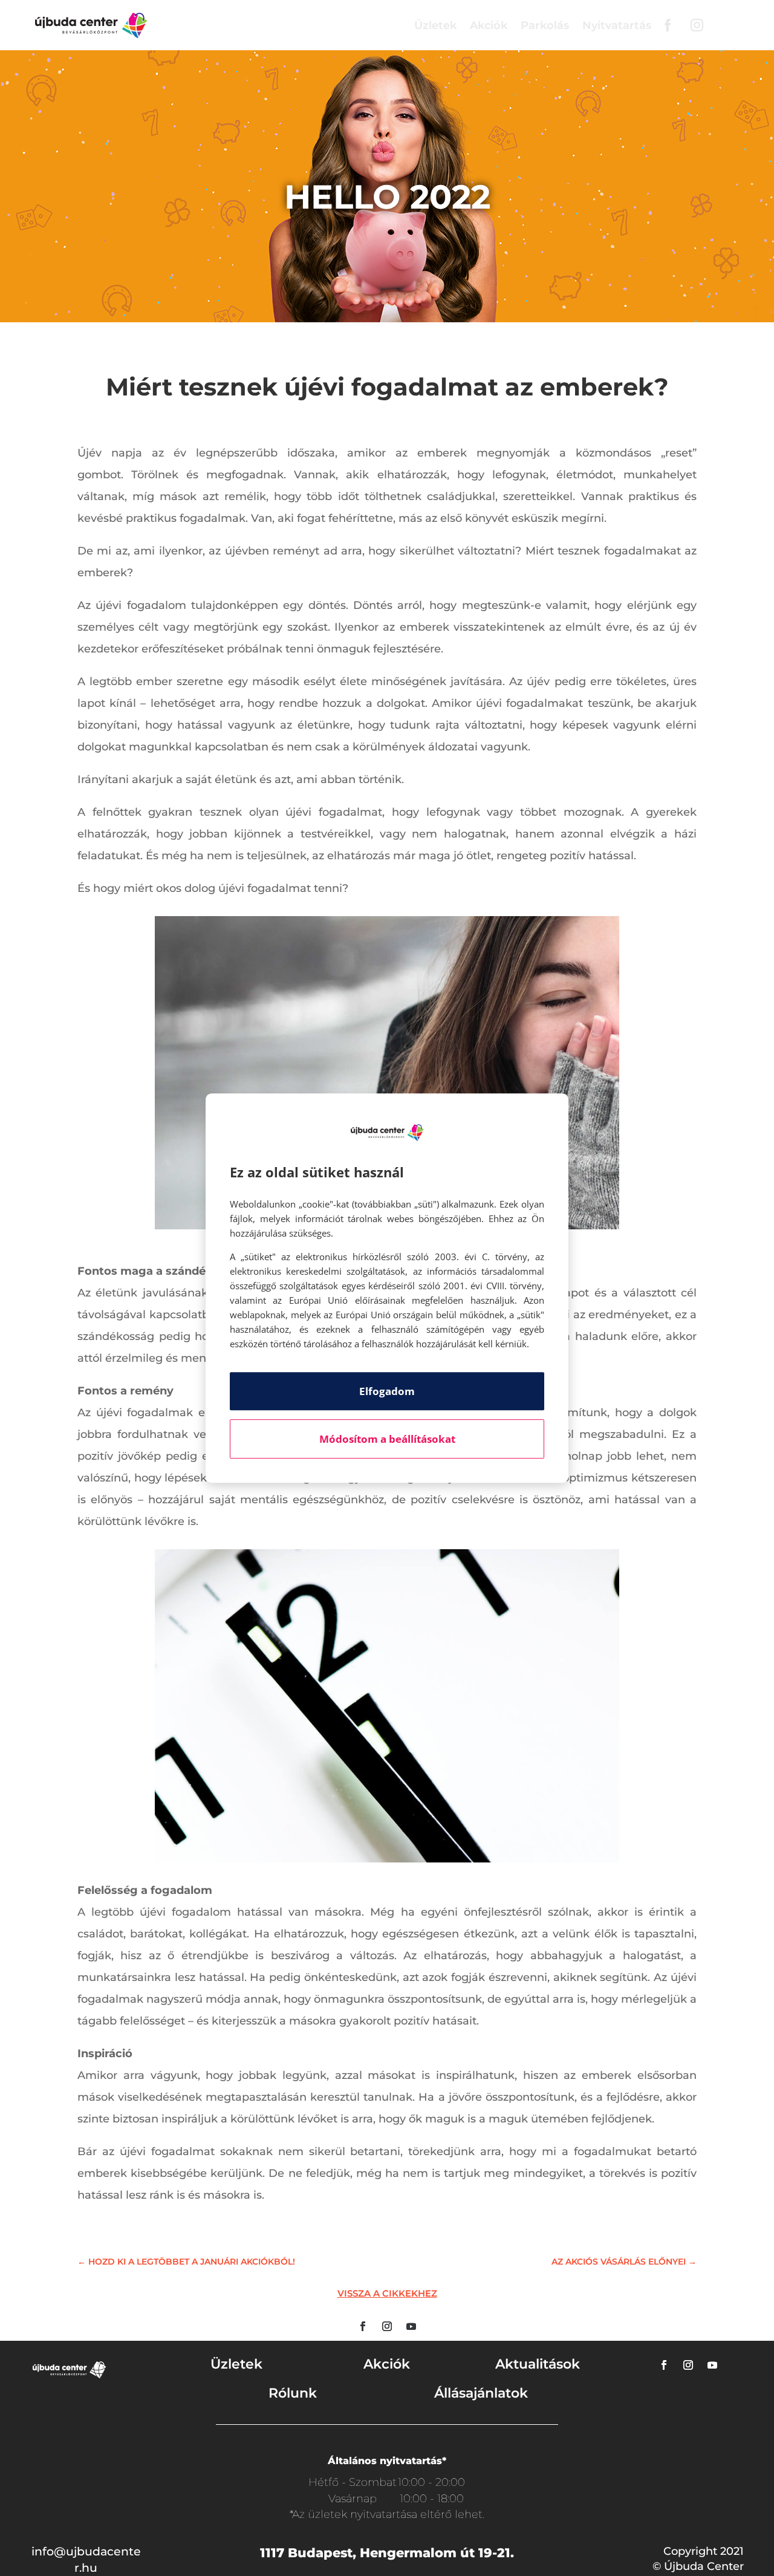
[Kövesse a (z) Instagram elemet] (387, 2326)
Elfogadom (387, 1391)
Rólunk (293, 2393)
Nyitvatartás (617, 25)
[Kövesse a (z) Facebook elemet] (363, 2326)
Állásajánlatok (481, 2393)
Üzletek (435, 25)
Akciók (489, 25)
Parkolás (545, 25)
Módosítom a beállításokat (387, 1439)
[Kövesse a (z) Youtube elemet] (411, 2326)
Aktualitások (538, 2364)
